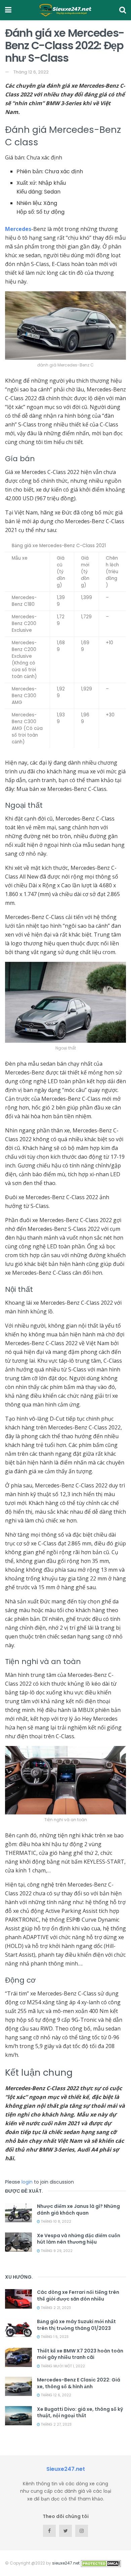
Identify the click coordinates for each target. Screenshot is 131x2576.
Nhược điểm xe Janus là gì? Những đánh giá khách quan (78, 2210)
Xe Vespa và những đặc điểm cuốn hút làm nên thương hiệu (79, 2239)
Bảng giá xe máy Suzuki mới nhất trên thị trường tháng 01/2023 (76, 2325)
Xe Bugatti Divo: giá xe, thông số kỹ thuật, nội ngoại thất (80, 2412)
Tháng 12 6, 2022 (31, 72)
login (27, 2182)
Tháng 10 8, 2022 (56, 2222)
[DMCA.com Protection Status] (101, 2563)
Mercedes (18, 229)
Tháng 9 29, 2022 (56, 2251)
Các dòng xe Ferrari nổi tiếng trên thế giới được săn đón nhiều (78, 2296)
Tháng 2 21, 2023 (55, 2308)
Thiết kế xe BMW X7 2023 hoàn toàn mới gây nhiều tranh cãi (80, 2354)
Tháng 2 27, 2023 (56, 2424)
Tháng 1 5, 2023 (54, 2337)
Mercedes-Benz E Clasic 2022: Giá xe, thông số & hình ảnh (79, 2383)
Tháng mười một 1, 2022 (62, 2366)
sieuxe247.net (66, 2563)
